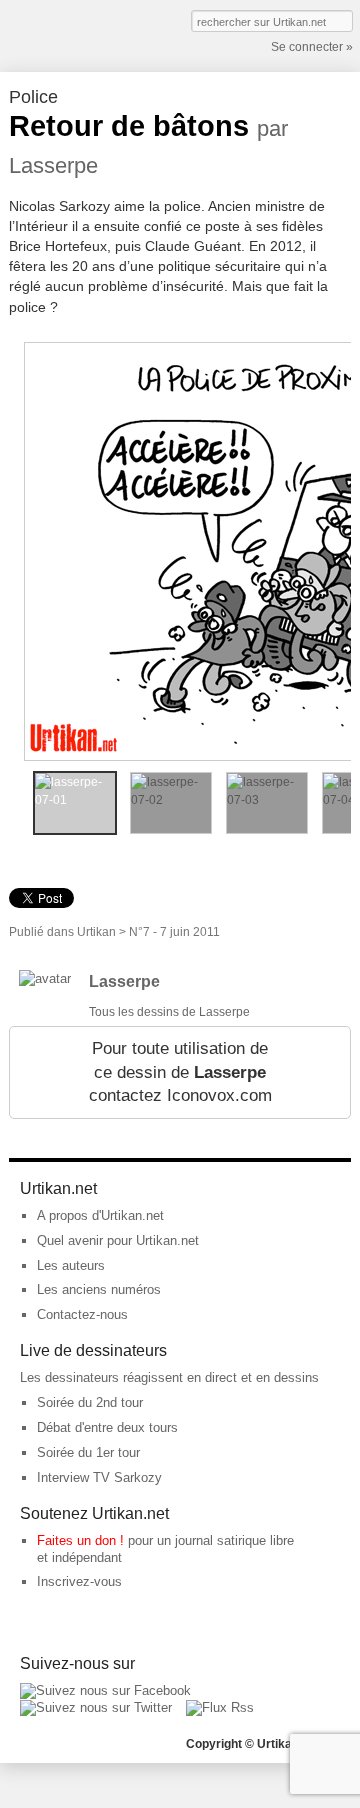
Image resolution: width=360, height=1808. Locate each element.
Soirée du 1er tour (88, 1452)
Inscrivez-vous (79, 1581)
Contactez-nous (82, 1314)
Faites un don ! (80, 1540)
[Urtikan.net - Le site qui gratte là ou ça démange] (82, 34)
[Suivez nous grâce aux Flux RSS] (220, 1707)
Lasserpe (124, 981)
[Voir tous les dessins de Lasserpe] (45, 978)
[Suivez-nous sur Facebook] (105, 1690)
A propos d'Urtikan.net (100, 1215)
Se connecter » (312, 47)
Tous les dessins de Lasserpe (169, 1012)
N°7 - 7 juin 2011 (174, 932)
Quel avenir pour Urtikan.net (118, 1240)
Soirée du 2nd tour (90, 1402)
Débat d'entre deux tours (107, 1427)
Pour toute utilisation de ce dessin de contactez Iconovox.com (180, 1072)
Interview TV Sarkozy (99, 1477)
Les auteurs (71, 1265)
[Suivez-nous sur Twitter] (96, 1707)
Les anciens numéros (99, 1289)
